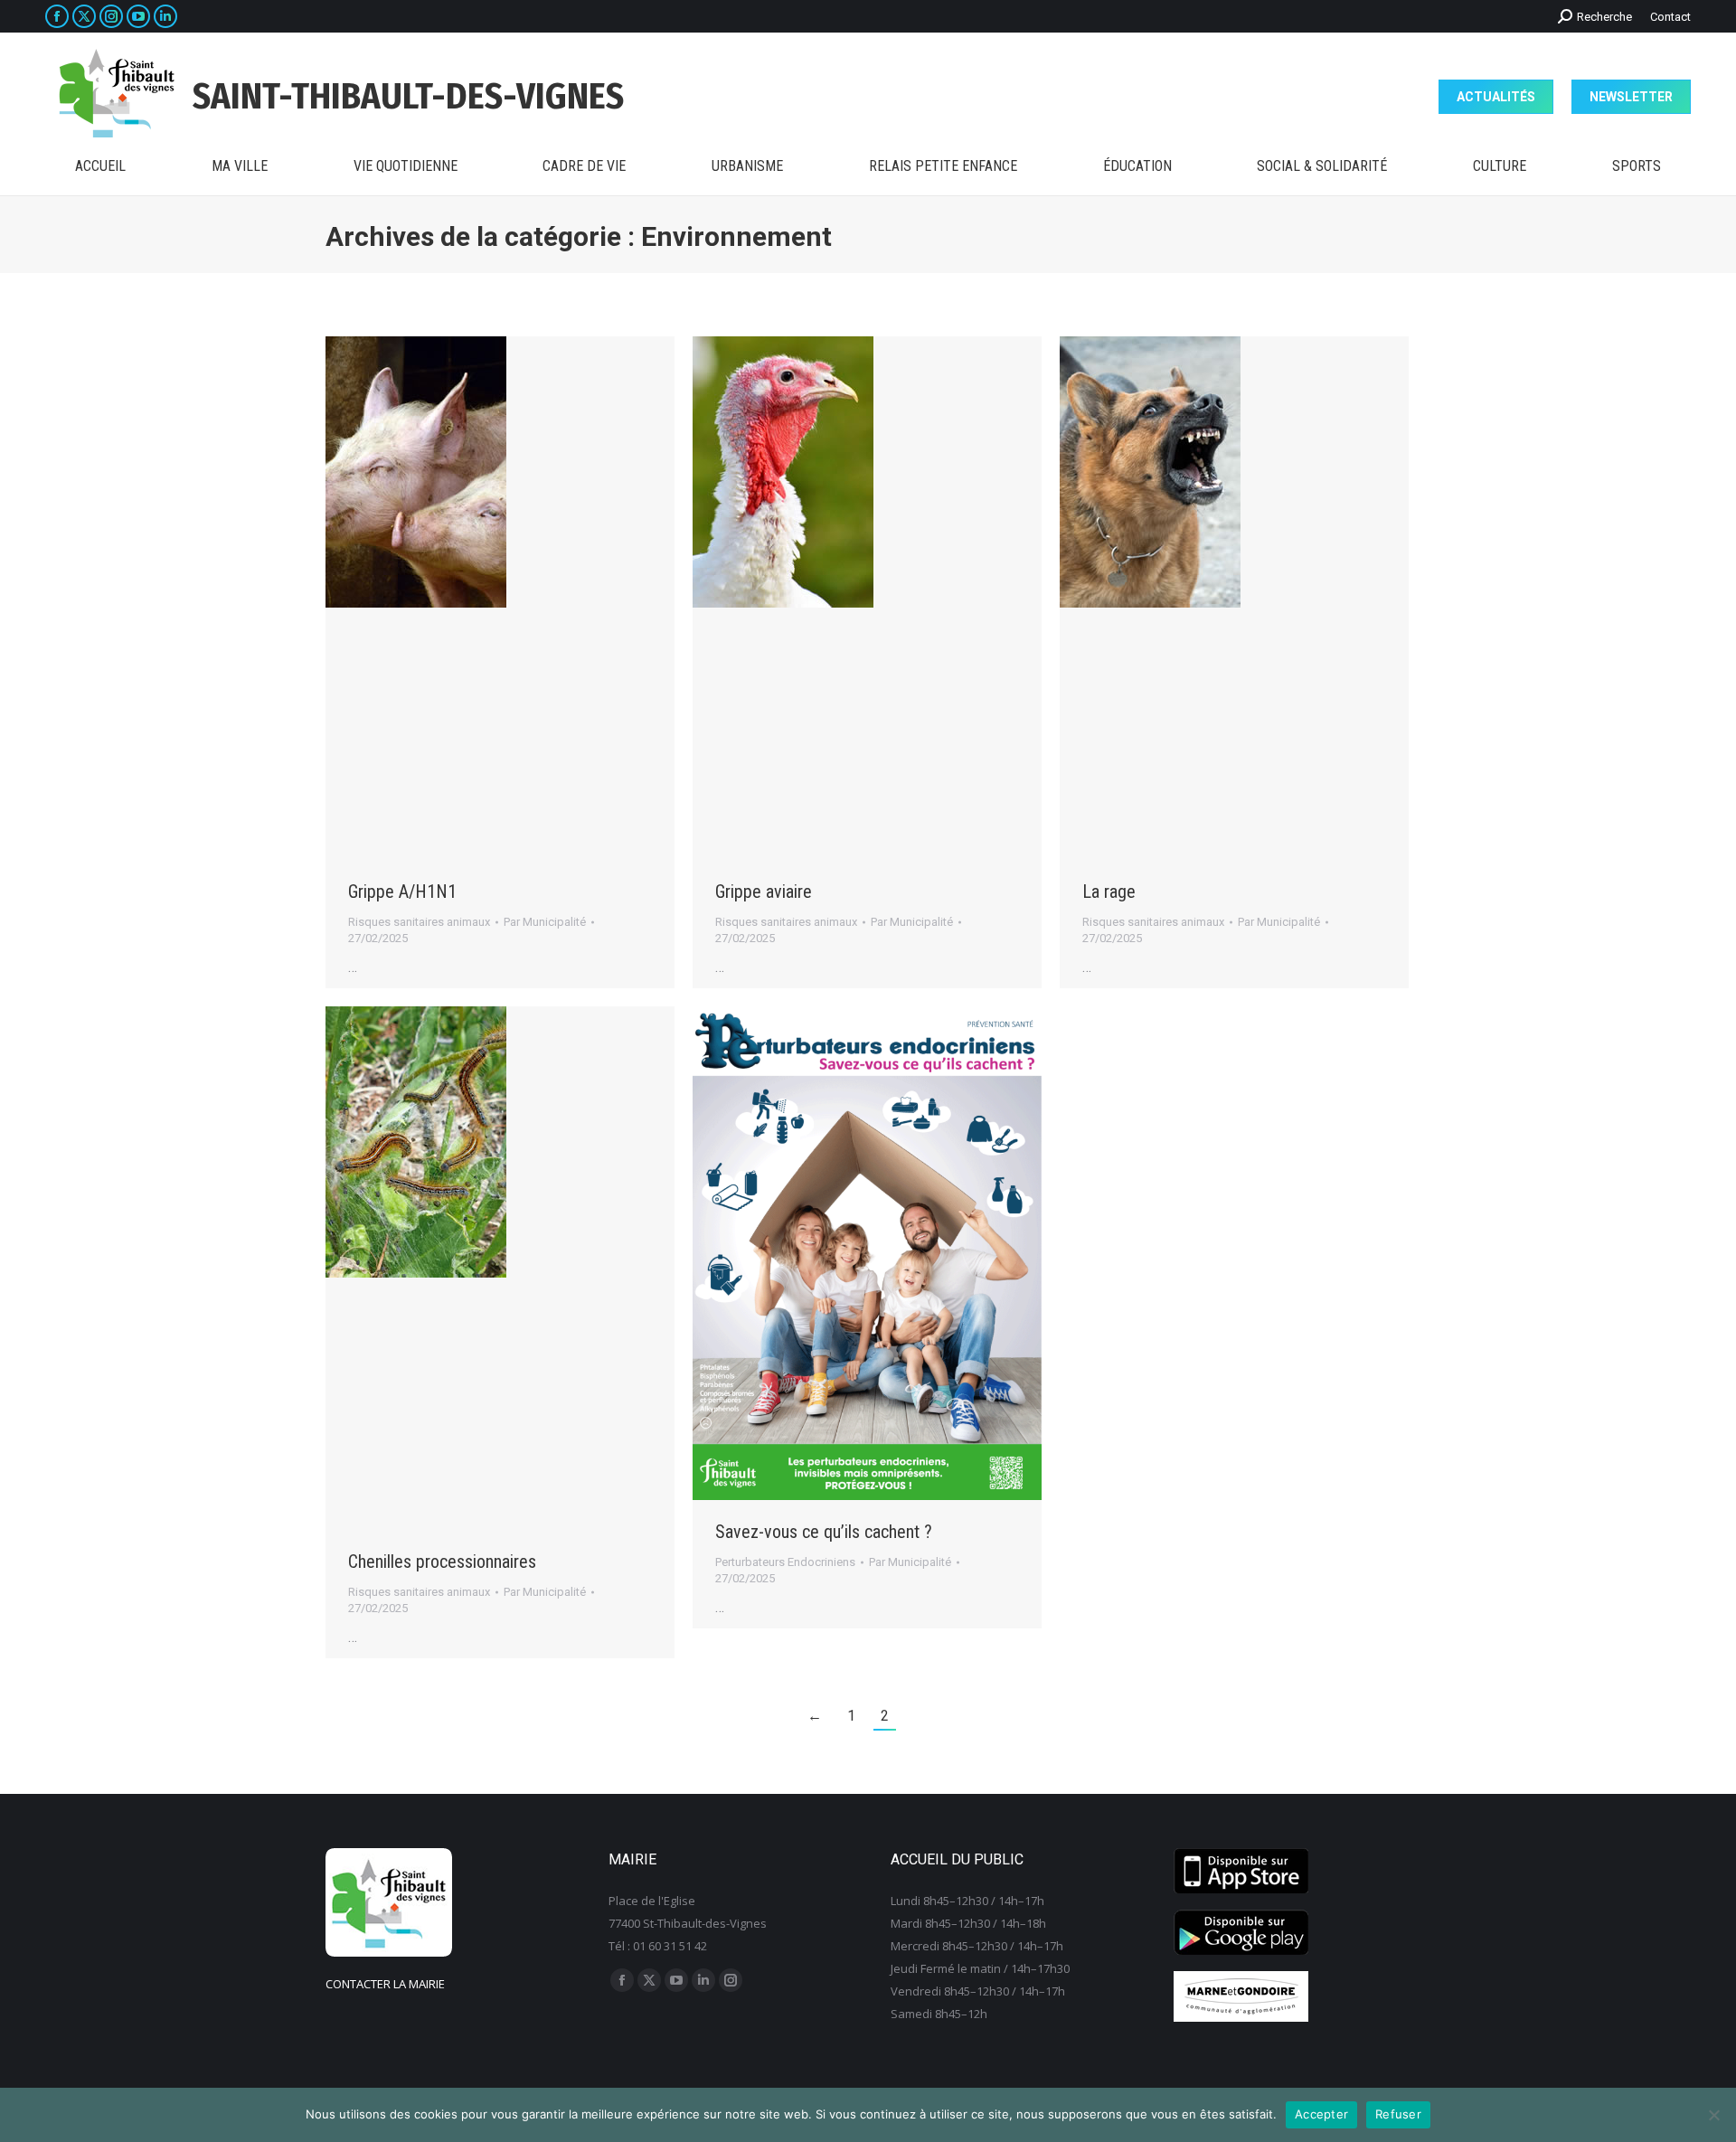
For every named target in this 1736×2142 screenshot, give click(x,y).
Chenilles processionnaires (442, 1562)
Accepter (1321, 2114)
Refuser (1398, 2114)
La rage (1109, 892)
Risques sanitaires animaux (419, 922)
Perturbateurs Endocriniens (785, 1562)
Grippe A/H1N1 (402, 892)
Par (545, 922)
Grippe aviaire (764, 892)
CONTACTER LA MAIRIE (385, 1984)
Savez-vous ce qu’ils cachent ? (824, 1532)
